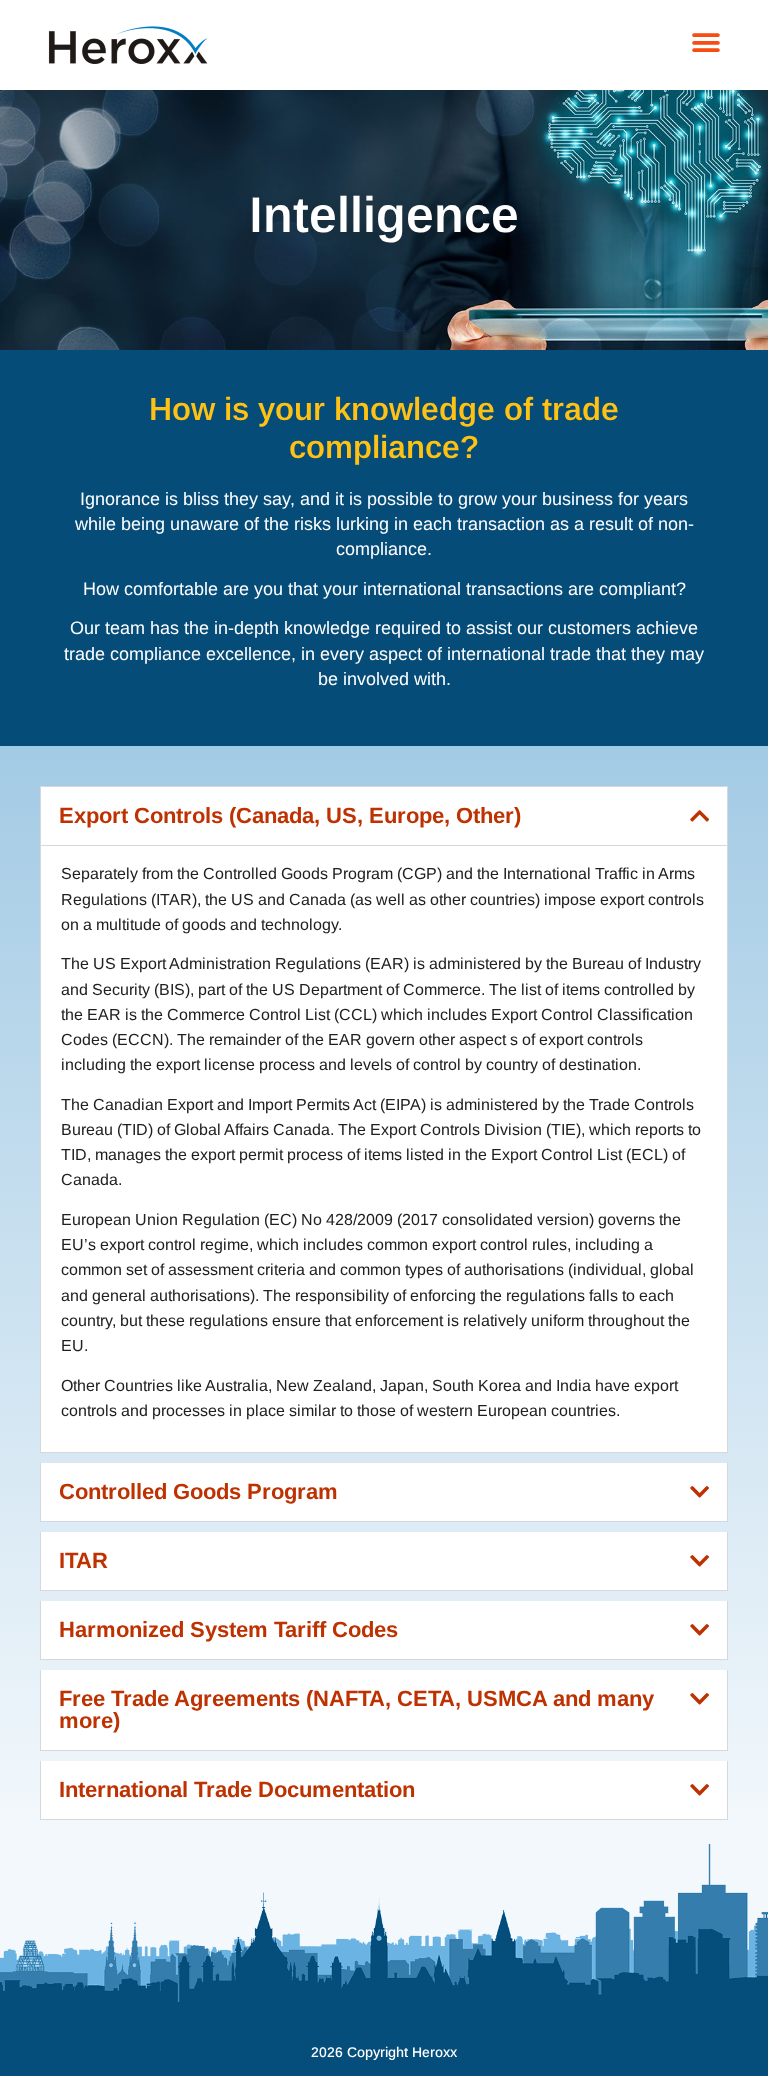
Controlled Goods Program (198, 1491)
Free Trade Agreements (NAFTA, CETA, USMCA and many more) (356, 1709)
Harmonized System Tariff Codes (228, 1629)
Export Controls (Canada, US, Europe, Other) (290, 815)
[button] (705, 42)
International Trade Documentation (237, 1789)
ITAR (83, 1560)
